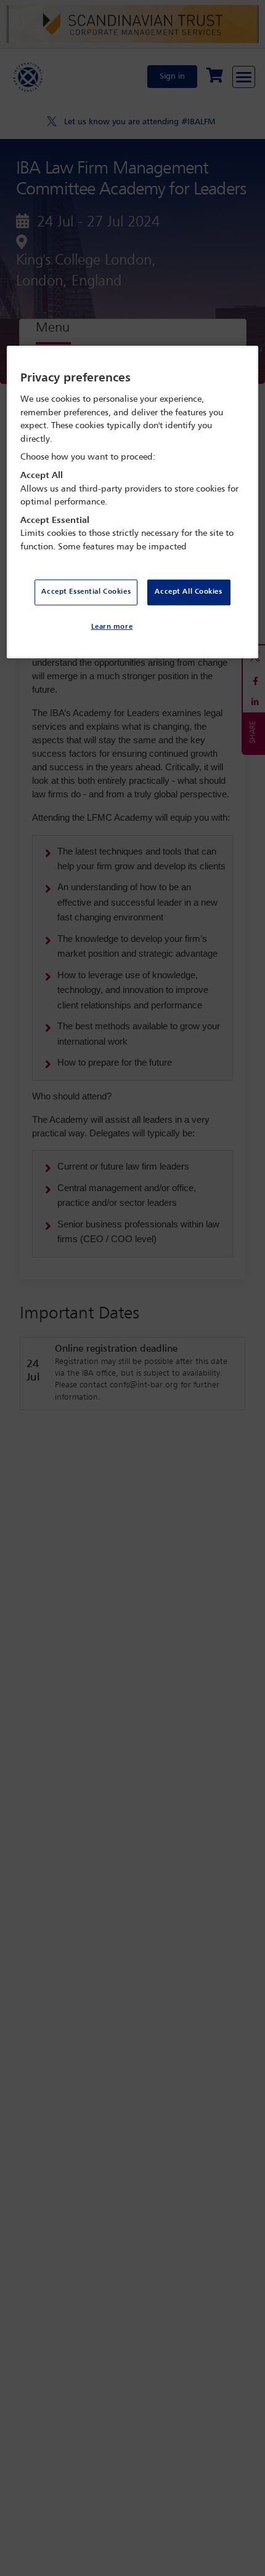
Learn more (112, 626)
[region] (133, 502)
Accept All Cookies (188, 592)
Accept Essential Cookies (86, 592)
